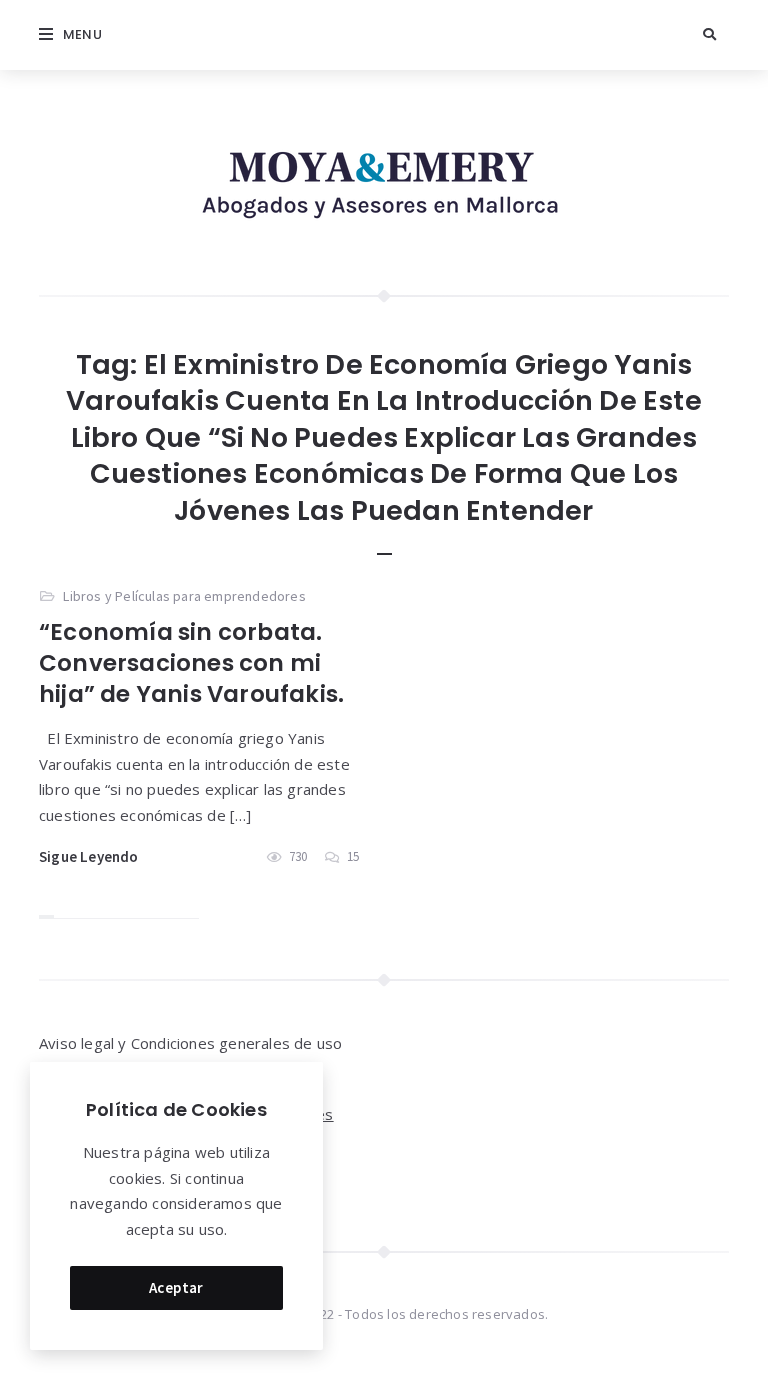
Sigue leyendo (89, 856)
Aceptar (176, 1287)
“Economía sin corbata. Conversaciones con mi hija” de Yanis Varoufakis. (191, 663)
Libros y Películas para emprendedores (184, 596)
